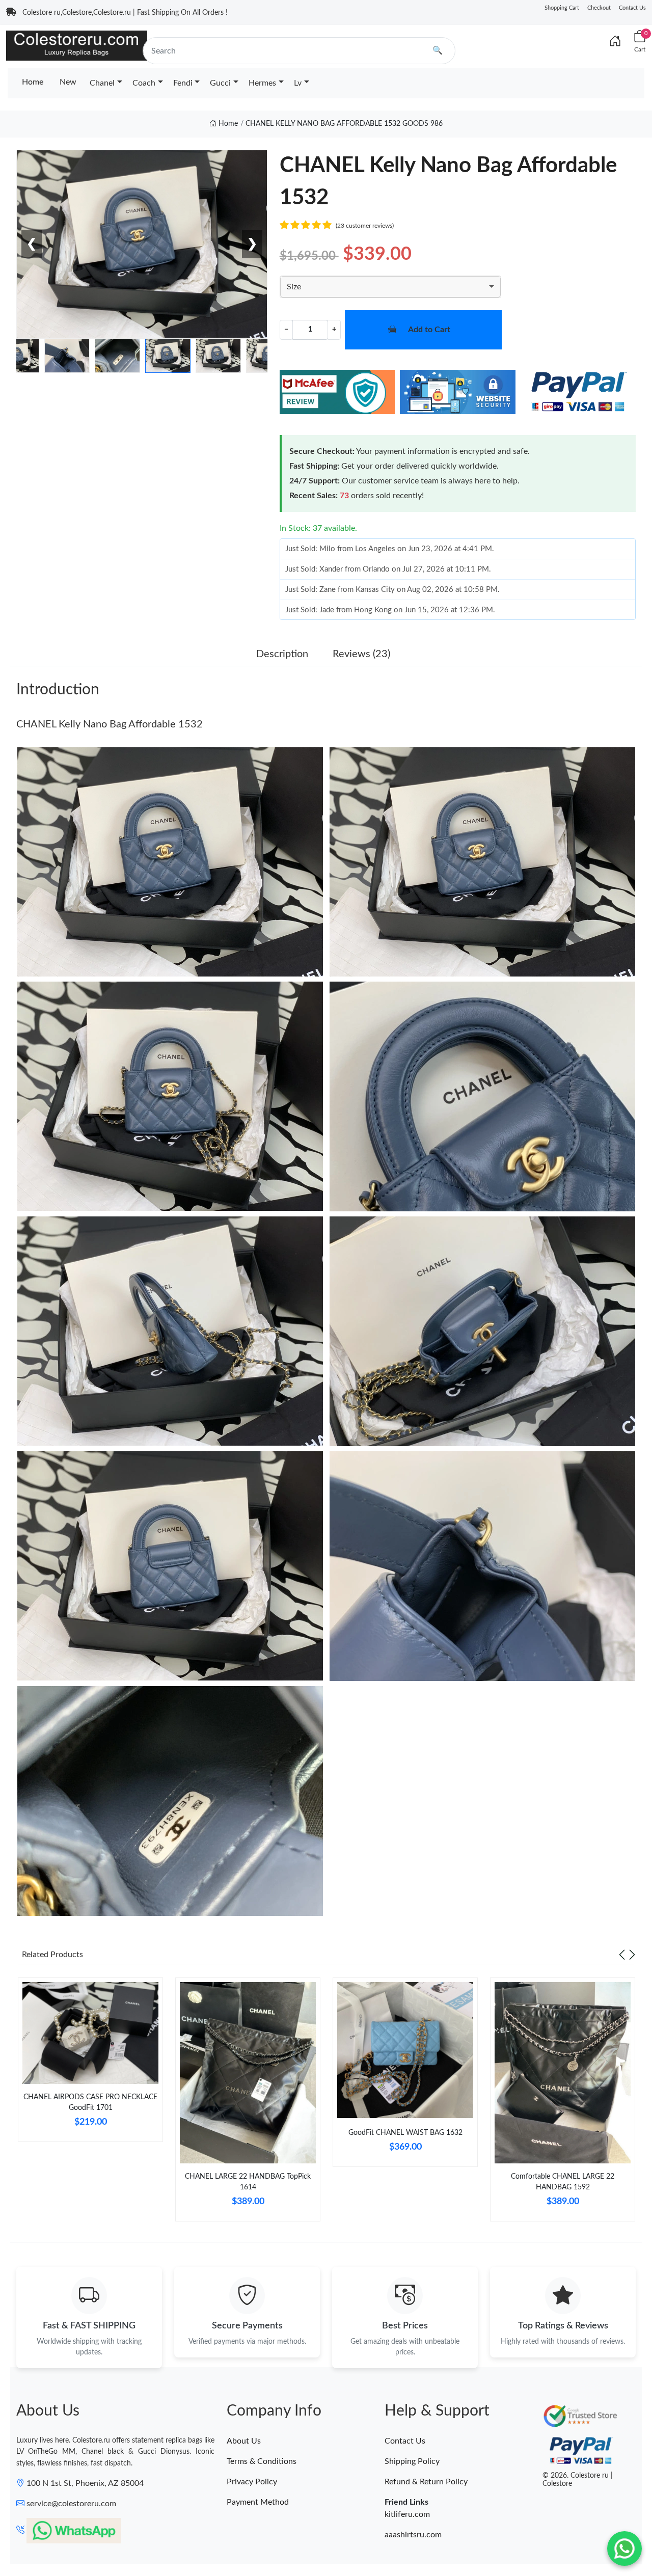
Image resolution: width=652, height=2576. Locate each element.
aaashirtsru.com (413, 2535)
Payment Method (258, 2502)
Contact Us (632, 8)
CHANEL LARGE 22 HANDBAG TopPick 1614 (248, 2182)
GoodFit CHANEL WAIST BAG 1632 (405, 2133)
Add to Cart (429, 330)
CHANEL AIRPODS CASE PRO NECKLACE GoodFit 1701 (90, 2103)
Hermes (262, 83)
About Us (244, 2441)
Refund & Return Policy (426, 2482)
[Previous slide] (622, 1955)
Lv (298, 83)
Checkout (599, 8)
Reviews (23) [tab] (361, 654)
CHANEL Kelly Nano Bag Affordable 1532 (110, 724)
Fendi (183, 83)
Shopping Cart (562, 8)
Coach (144, 83)
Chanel (102, 83)
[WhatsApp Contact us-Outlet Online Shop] (624, 2548)
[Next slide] (632, 1955)
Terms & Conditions (262, 2461)
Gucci (220, 83)
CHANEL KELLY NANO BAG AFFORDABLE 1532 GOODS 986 (344, 124)
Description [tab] (282, 654)
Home (33, 82)
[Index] (615, 42)
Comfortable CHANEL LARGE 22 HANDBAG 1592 (563, 2182)
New (68, 82)
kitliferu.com (407, 2514)
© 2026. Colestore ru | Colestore (578, 2480)
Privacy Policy (252, 2482)
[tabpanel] (90, 2064)
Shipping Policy (412, 2461)
